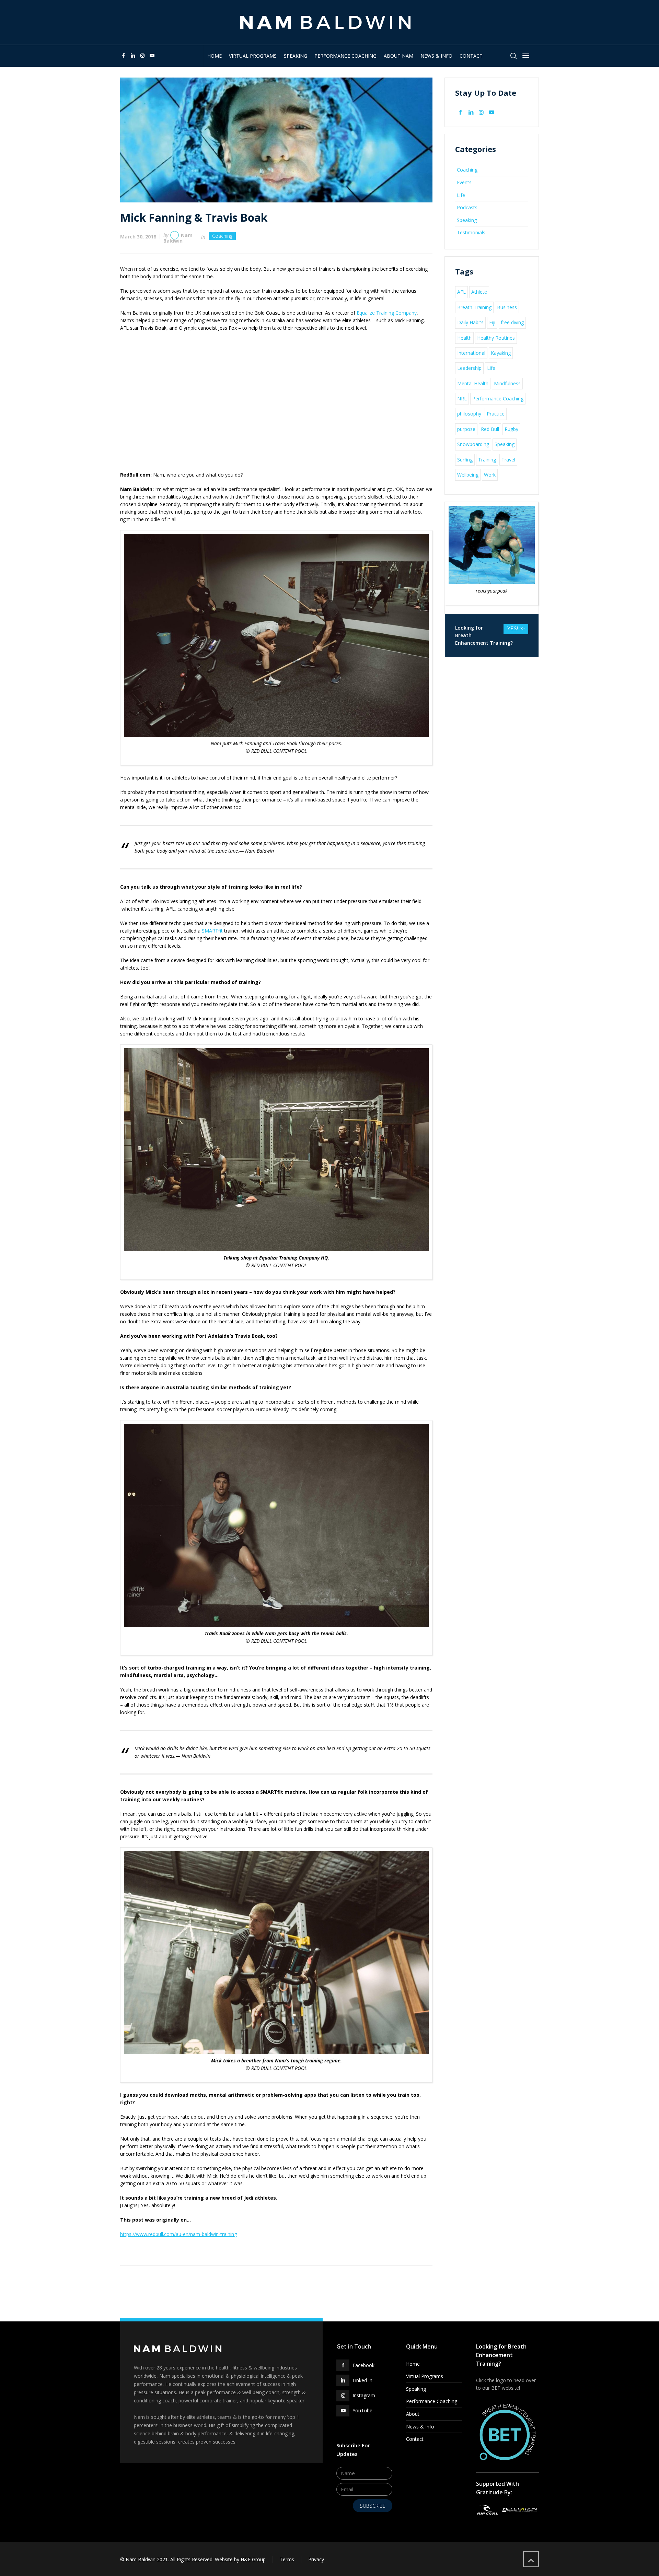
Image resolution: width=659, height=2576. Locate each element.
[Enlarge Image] (276, 140)
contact (415, 2439)
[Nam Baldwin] (325, 22)
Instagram (364, 2395)
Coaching (222, 236)
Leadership (469, 368)
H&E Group (253, 2559)
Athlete (479, 292)
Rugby (511, 429)
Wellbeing (468, 475)
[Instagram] (142, 55)
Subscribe (373, 2506)
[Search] (513, 56)
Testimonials (471, 232)
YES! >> (516, 629)
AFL (461, 292)
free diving (512, 322)
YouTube (362, 2410)
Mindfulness (507, 383)
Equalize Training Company (387, 313)
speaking (416, 2389)
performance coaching (432, 2401)
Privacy (316, 2559)
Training (487, 460)
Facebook (363, 2365)
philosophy (469, 414)
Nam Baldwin (178, 238)
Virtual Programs (425, 2376)
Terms (287, 2559)
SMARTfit (212, 931)
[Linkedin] (133, 55)
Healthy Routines (496, 338)
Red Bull (490, 429)
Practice (496, 414)
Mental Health (473, 383)
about (413, 2414)
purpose (466, 429)
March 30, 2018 (138, 237)
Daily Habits (470, 322)
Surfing (465, 460)
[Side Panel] (524, 56)
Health (464, 338)
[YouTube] (152, 55)
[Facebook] (124, 55)
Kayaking (501, 353)
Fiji (492, 322)
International (471, 353)
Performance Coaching (498, 399)
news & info (420, 2427)
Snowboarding (473, 444)
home (413, 2364)
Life (461, 195)
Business (507, 307)
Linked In (362, 2380)
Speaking (467, 220)
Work (490, 475)
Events (464, 182)
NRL (462, 399)
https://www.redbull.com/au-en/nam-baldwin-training (178, 2234)
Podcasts (467, 207)
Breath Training (474, 307)
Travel (508, 460)
